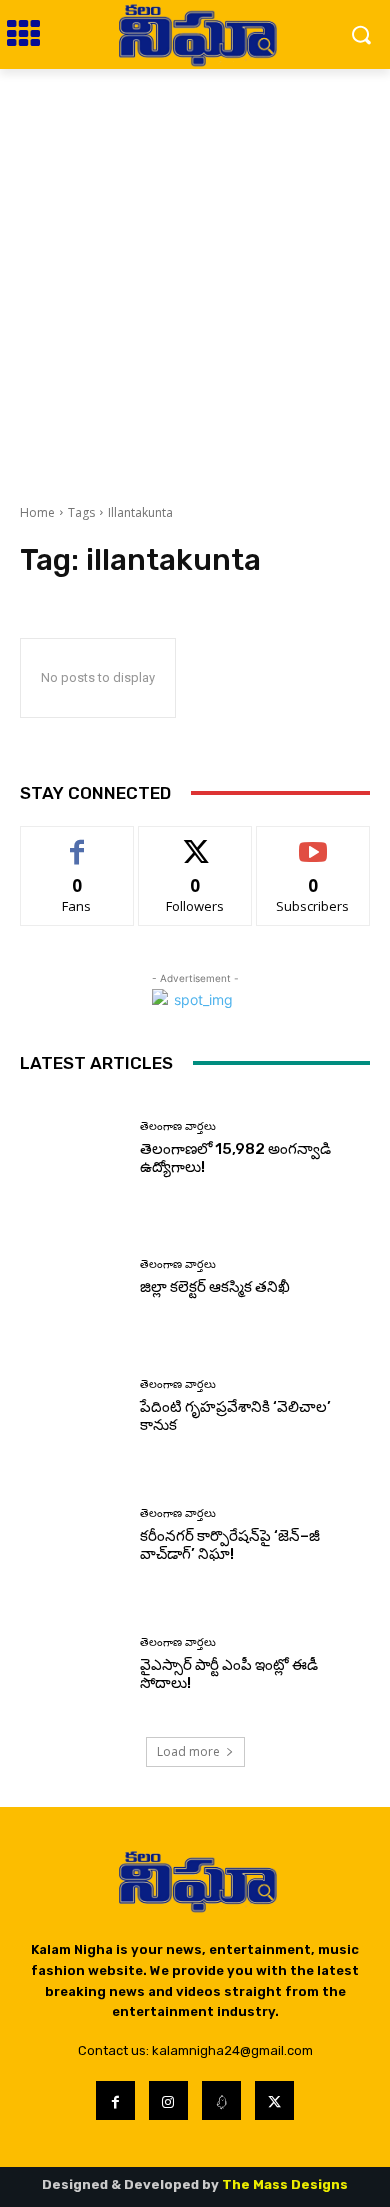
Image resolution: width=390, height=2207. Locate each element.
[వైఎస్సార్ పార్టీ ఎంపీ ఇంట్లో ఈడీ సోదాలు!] (72, 1664)
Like (77, 841)
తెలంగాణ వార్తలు (178, 1126)
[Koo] (221, 2100)
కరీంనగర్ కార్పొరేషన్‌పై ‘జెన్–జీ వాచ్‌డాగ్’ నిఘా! (230, 1545)
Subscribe (313, 841)
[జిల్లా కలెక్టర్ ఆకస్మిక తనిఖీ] (72, 1277)
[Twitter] (274, 2100)
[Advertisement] (195, 274)
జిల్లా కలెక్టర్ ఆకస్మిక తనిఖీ (215, 1287)
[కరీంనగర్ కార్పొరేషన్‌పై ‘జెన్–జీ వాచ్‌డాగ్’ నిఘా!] (72, 1535)
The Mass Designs (285, 2184)
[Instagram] (168, 2100)
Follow (195, 841)
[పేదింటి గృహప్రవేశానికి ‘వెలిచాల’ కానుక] (72, 1406)
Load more (188, 1751)
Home (37, 512)
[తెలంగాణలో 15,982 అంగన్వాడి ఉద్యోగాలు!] (72, 1148)
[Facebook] (115, 2100)
